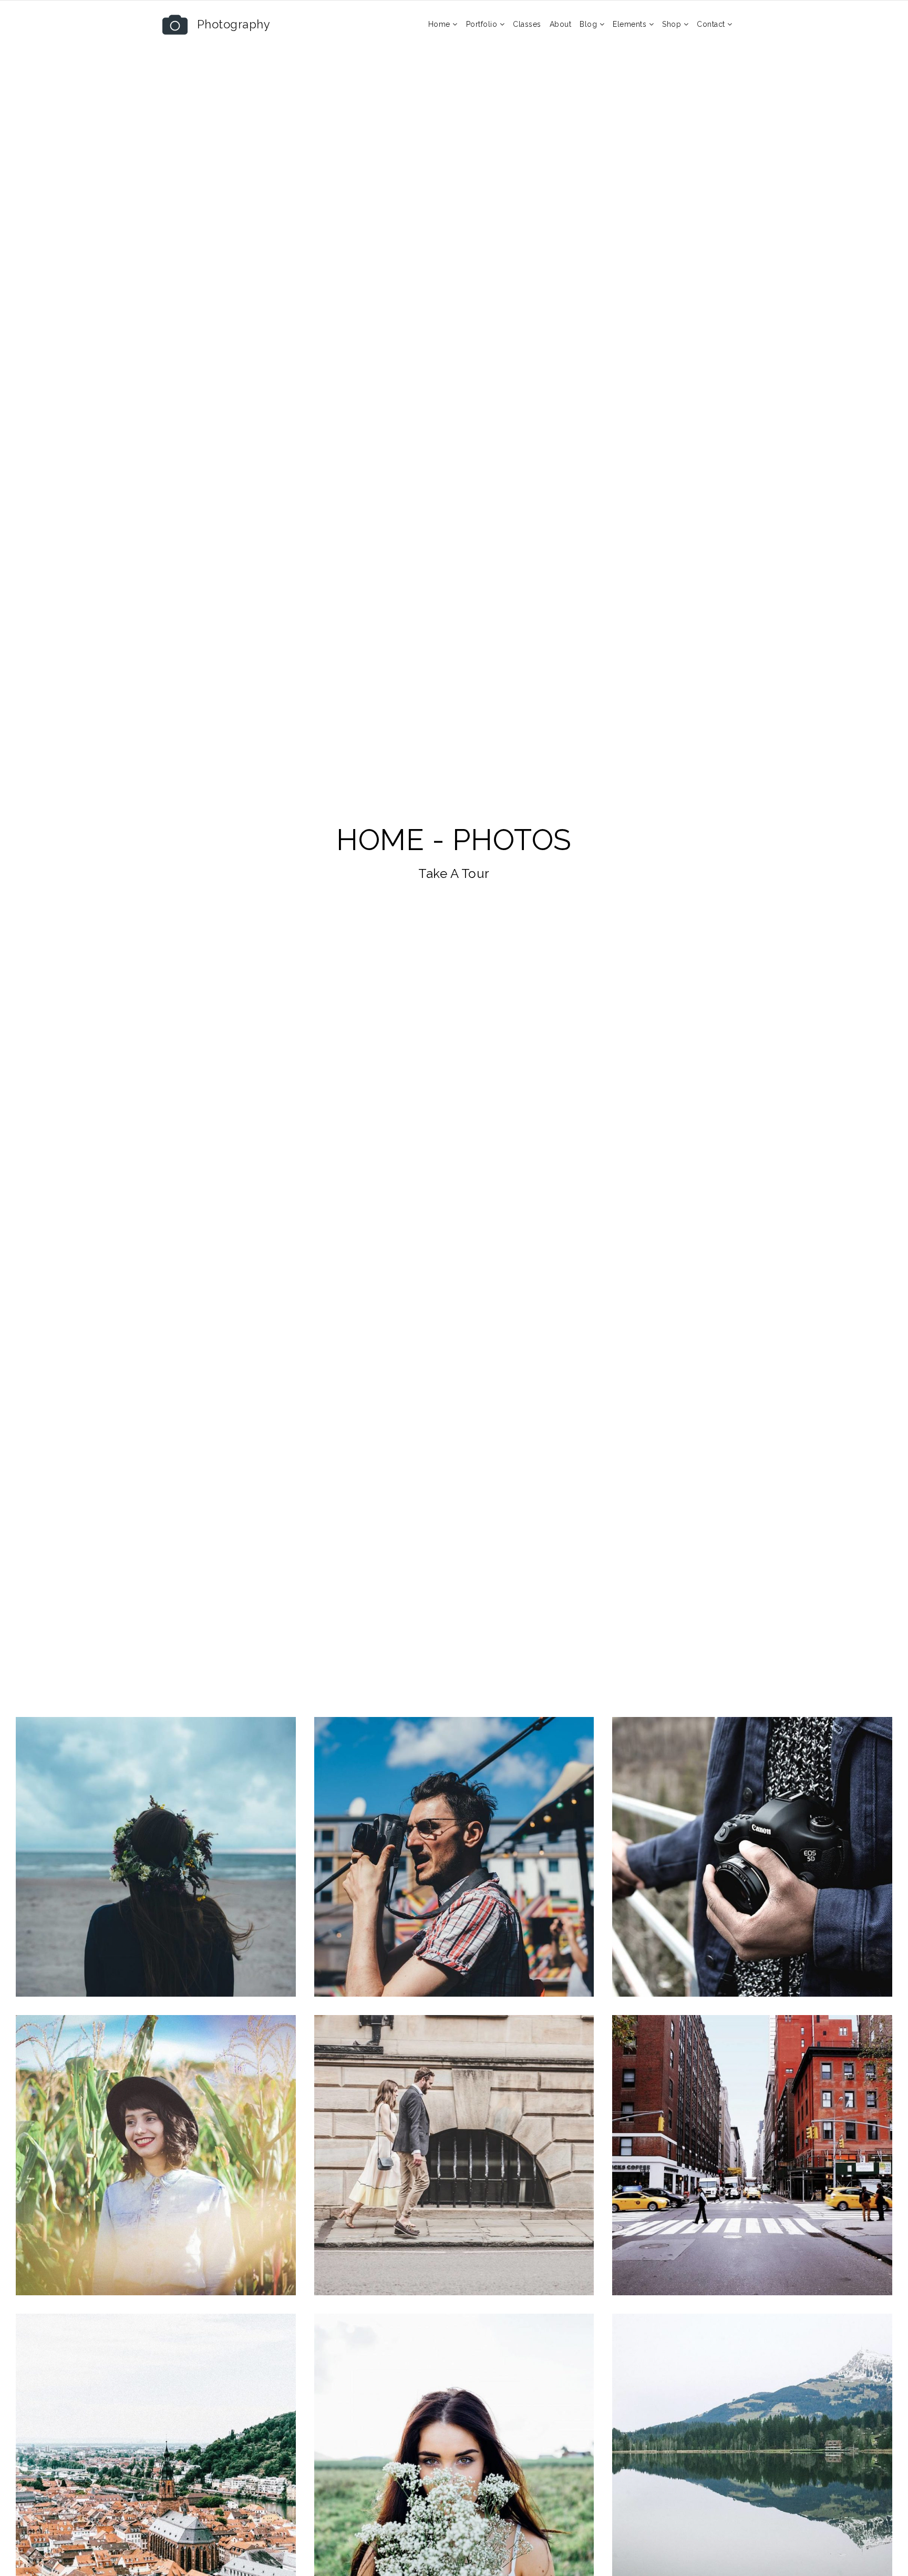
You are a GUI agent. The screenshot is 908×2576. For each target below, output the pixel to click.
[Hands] (752, 1857)
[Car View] (752, 2155)
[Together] (454, 2155)
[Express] (156, 1857)
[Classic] (156, 2155)
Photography (234, 24)
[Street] (454, 1857)
